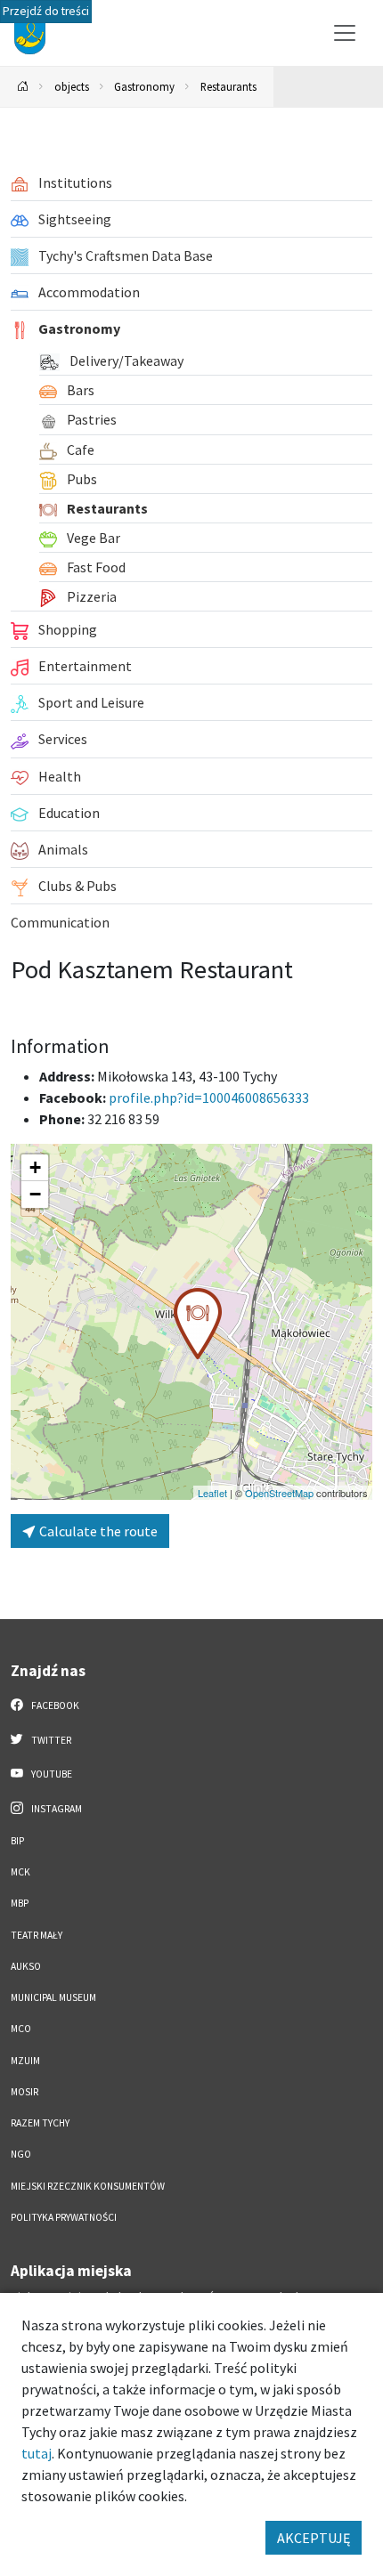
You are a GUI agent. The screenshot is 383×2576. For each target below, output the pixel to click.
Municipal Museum (53, 1997)
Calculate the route (97, 1531)
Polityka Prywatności (64, 2217)
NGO (21, 2154)
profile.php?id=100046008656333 (209, 1098)
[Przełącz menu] (345, 33)
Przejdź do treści (46, 11)
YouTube (51, 1774)
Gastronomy (144, 86)
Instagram (56, 1809)
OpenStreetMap (279, 1493)
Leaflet (212, 1493)
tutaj (37, 2453)
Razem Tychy (40, 2123)
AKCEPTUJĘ (314, 2538)
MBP (20, 1903)
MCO (21, 2029)
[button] (198, 1324)
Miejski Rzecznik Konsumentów (88, 2186)
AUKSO (26, 1966)
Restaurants (228, 86)
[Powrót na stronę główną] (23, 87)
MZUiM (25, 2061)
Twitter (50, 1740)
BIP (17, 1841)
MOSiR (24, 2092)
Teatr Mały (37, 1935)
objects (72, 86)
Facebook (54, 1705)
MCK (20, 1872)
